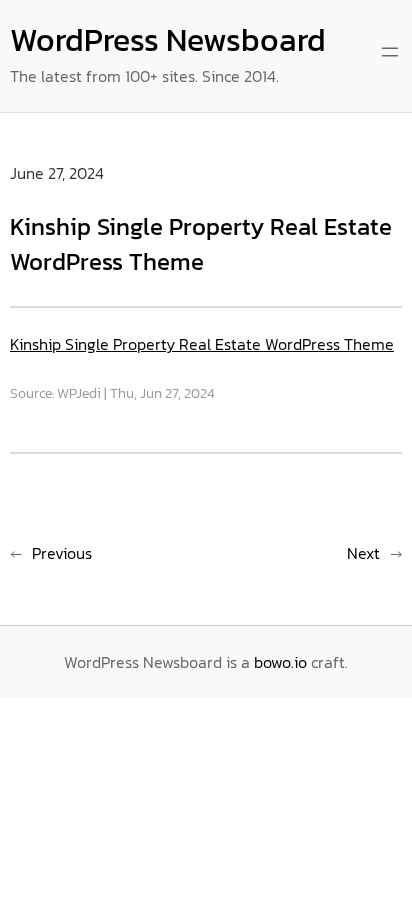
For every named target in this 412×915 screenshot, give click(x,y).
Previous (62, 553)
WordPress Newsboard (168, 40)
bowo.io (280, 662)
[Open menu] (390, 52)
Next (363, 553)
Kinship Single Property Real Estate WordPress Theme (202, 344)
